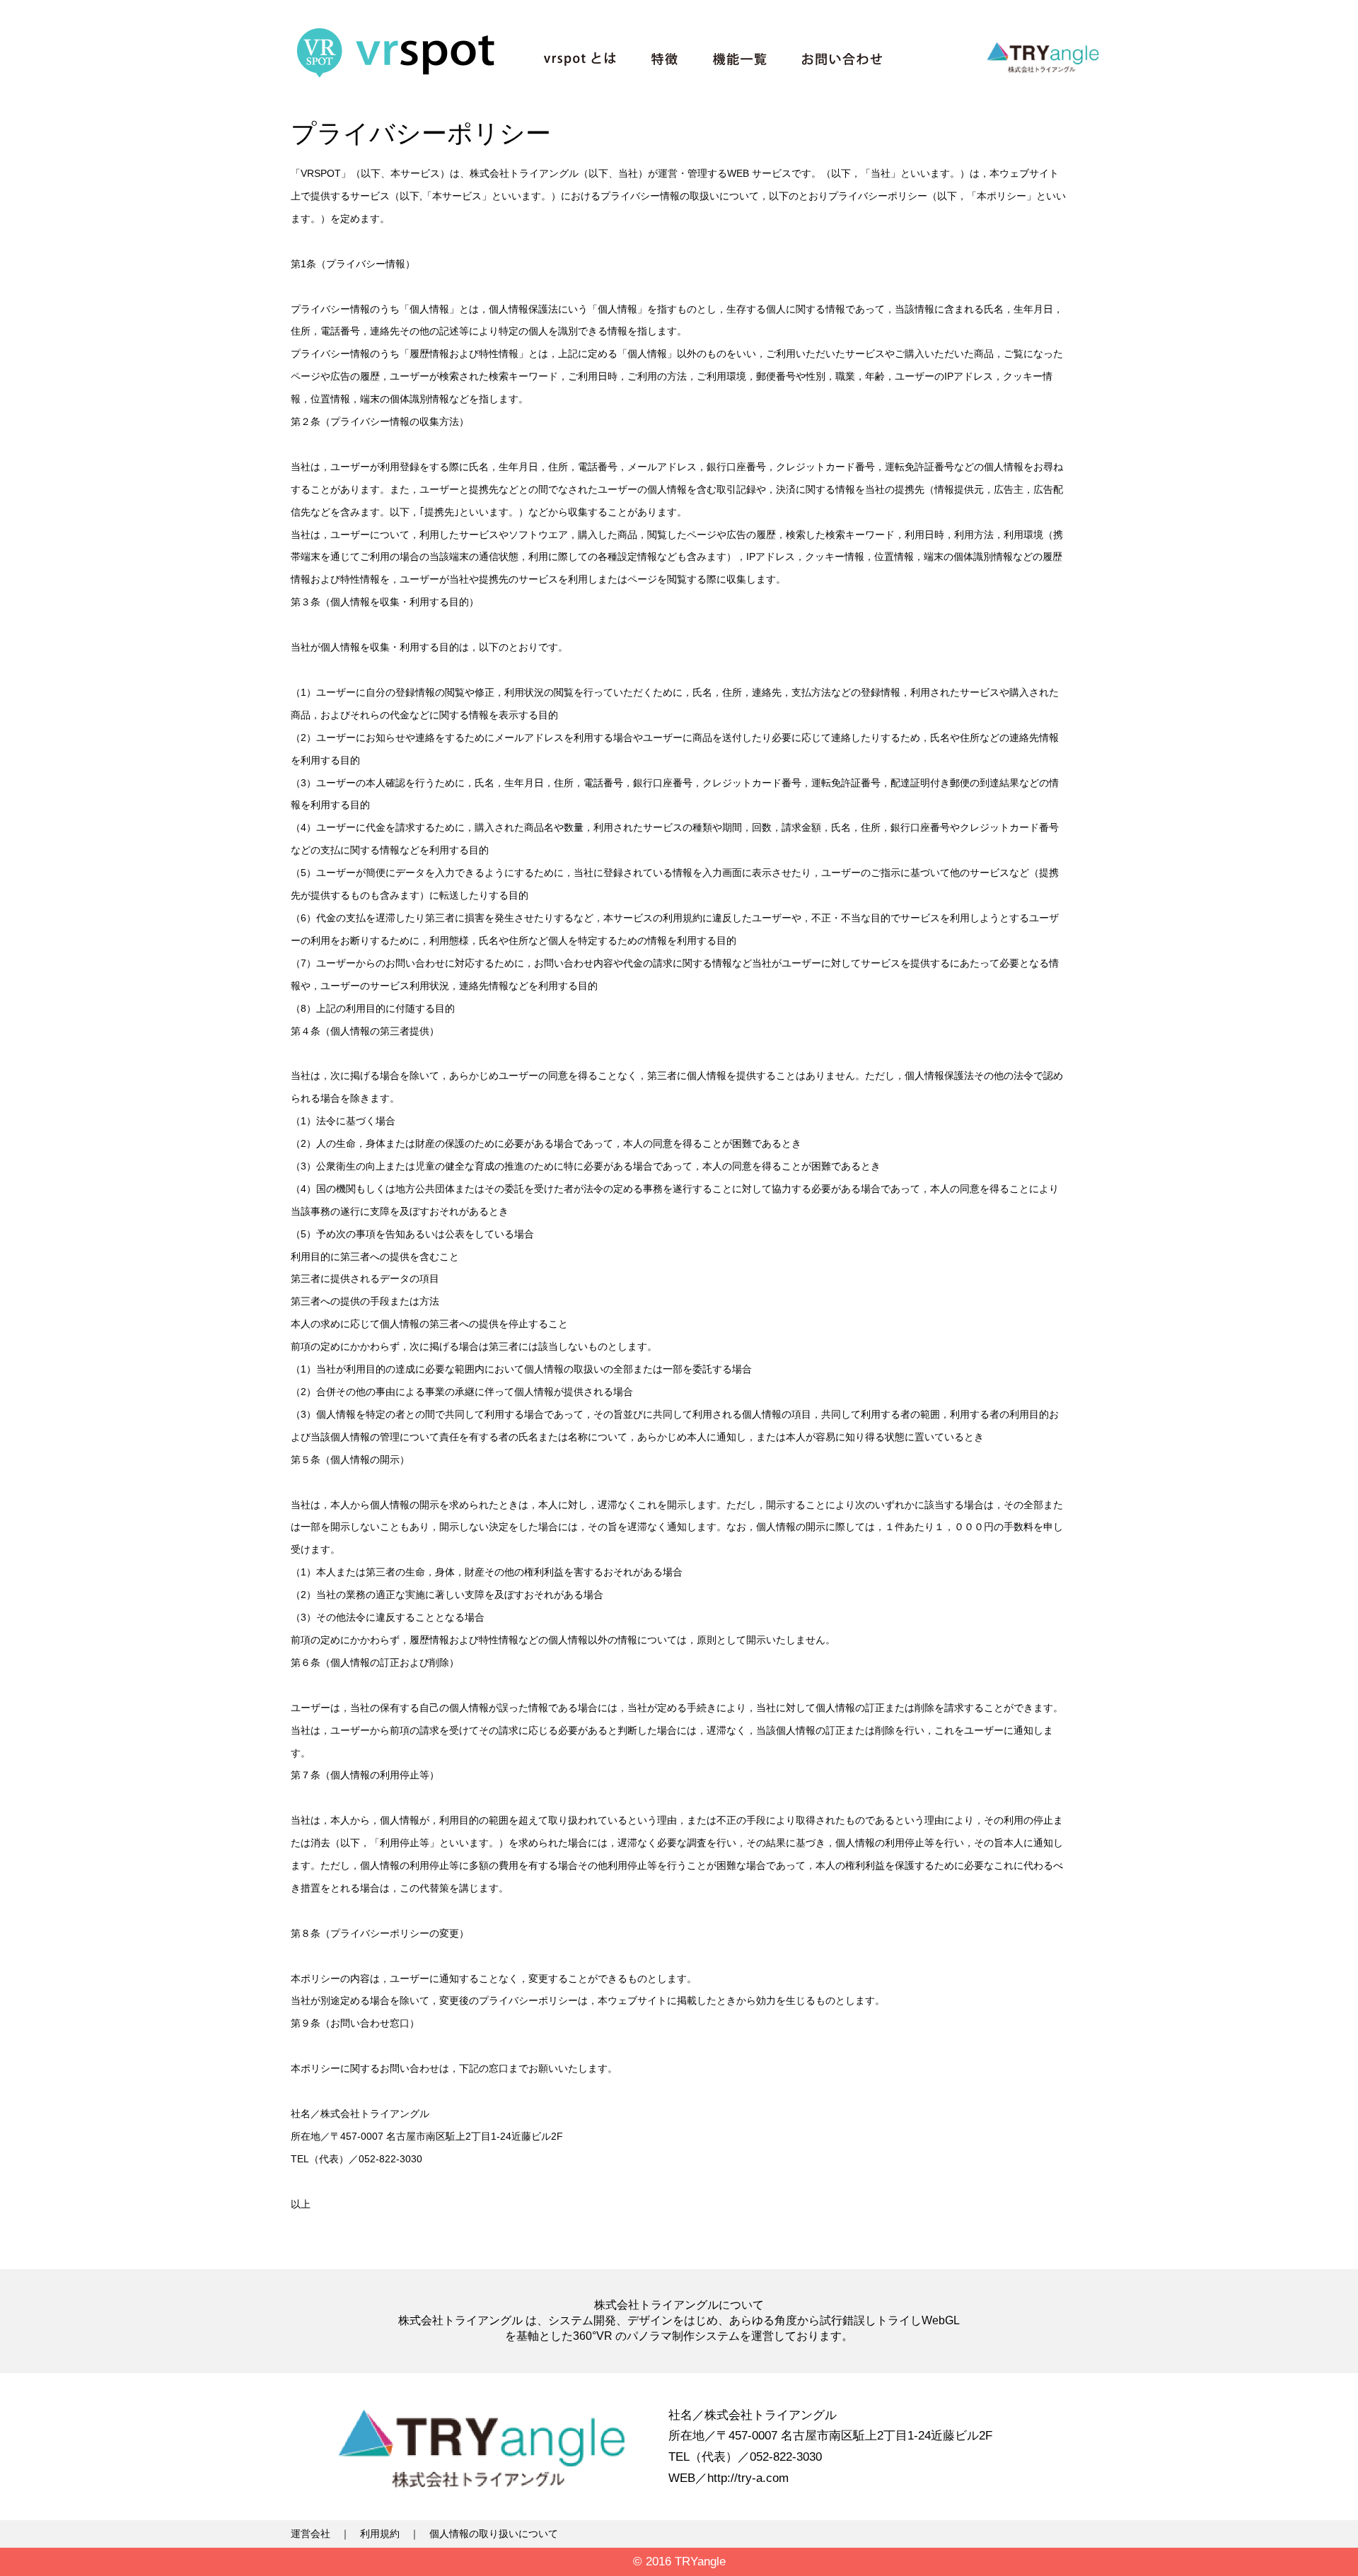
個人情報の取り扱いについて (494, 2534)
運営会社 (311, 2534)
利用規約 (380, 2534)
